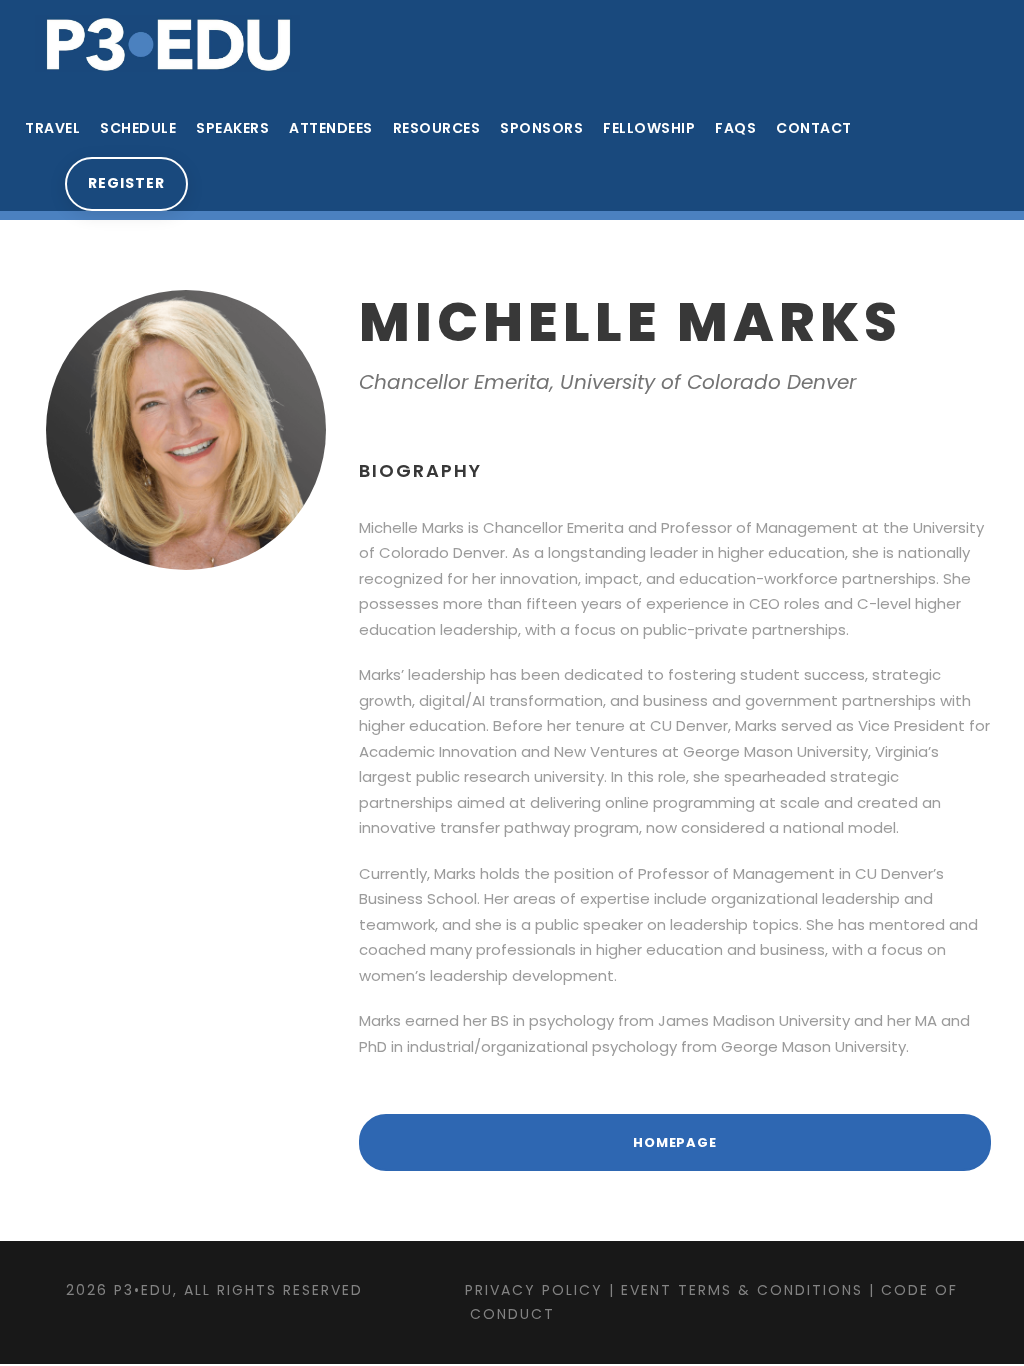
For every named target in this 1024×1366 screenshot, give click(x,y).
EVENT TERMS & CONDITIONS (742, 1290)
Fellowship (649, 128)
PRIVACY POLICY (534, 1290)
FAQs (735, 128)
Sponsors (541, 128)
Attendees (331, 128)
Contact (814, 128)
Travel (52, 128)
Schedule (138, 128)
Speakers (232, 128)
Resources (437, 128)
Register (126, 183)
